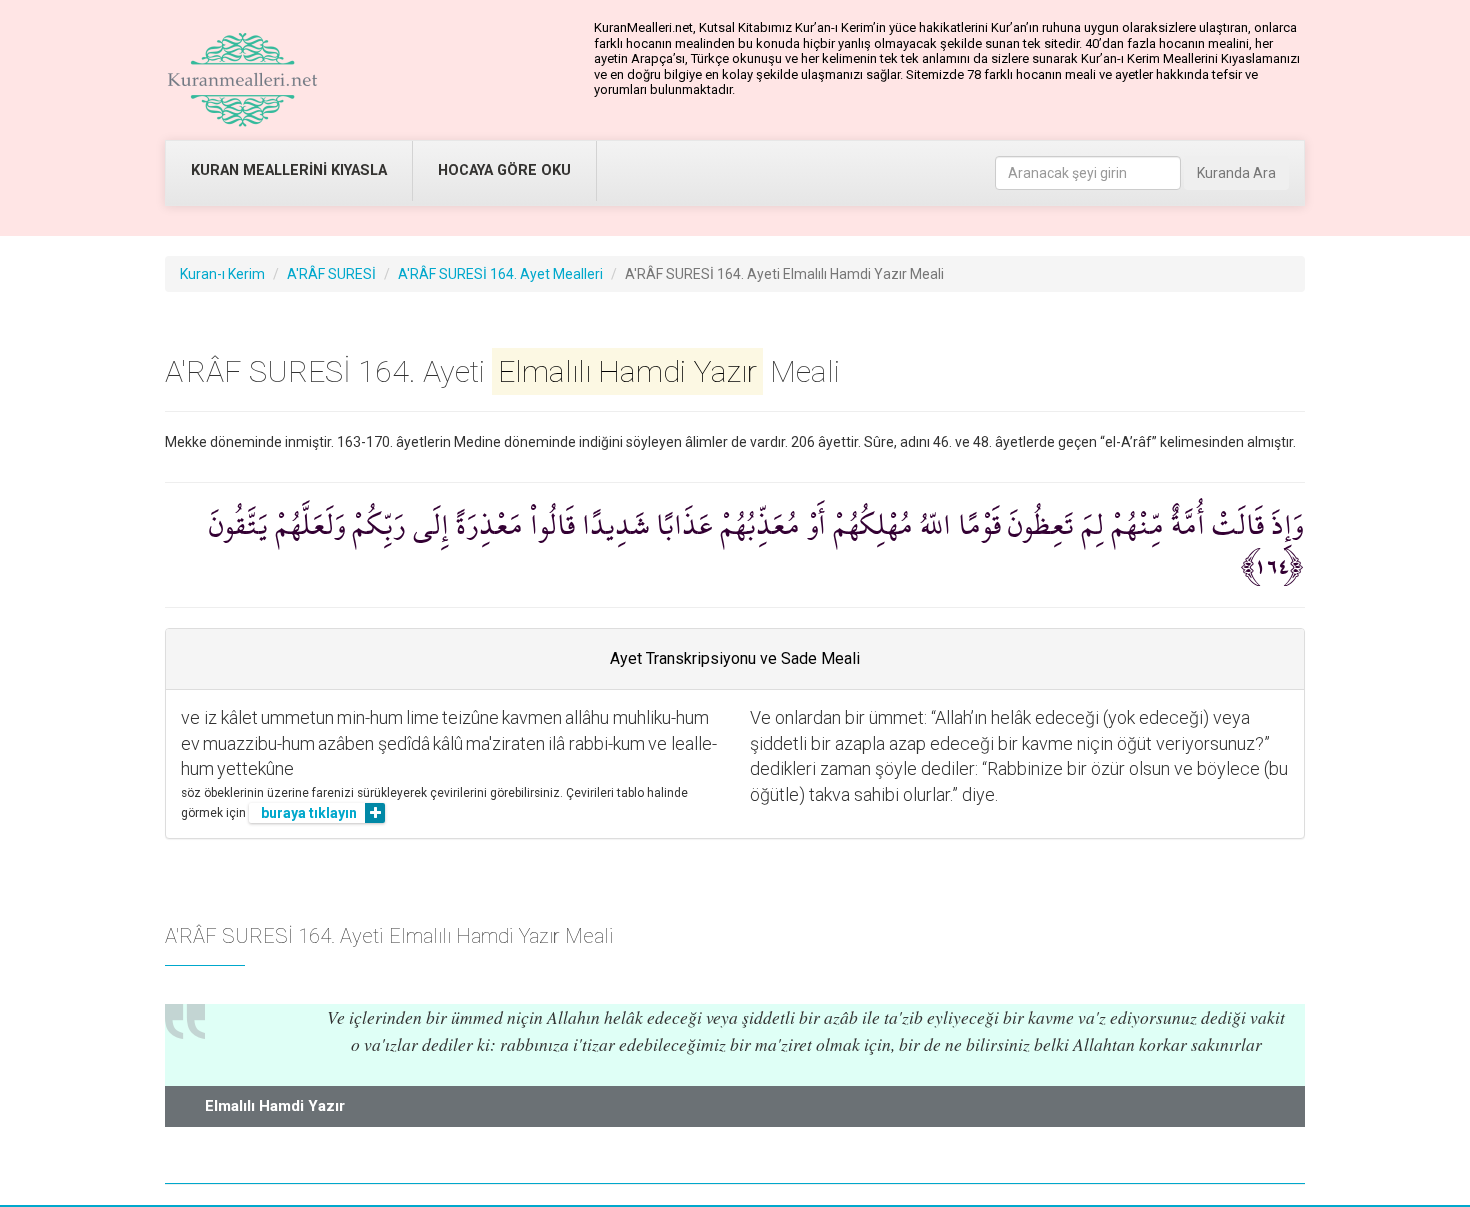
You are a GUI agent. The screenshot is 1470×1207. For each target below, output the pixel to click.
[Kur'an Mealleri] (242, 80)
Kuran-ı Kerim (222, 274)
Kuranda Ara (1236, 173)
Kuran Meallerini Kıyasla (289, 170)
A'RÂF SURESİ (331, 274)
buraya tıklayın (309, 813)
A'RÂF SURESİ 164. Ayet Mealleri (500, 274)
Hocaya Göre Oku (504, 170)
